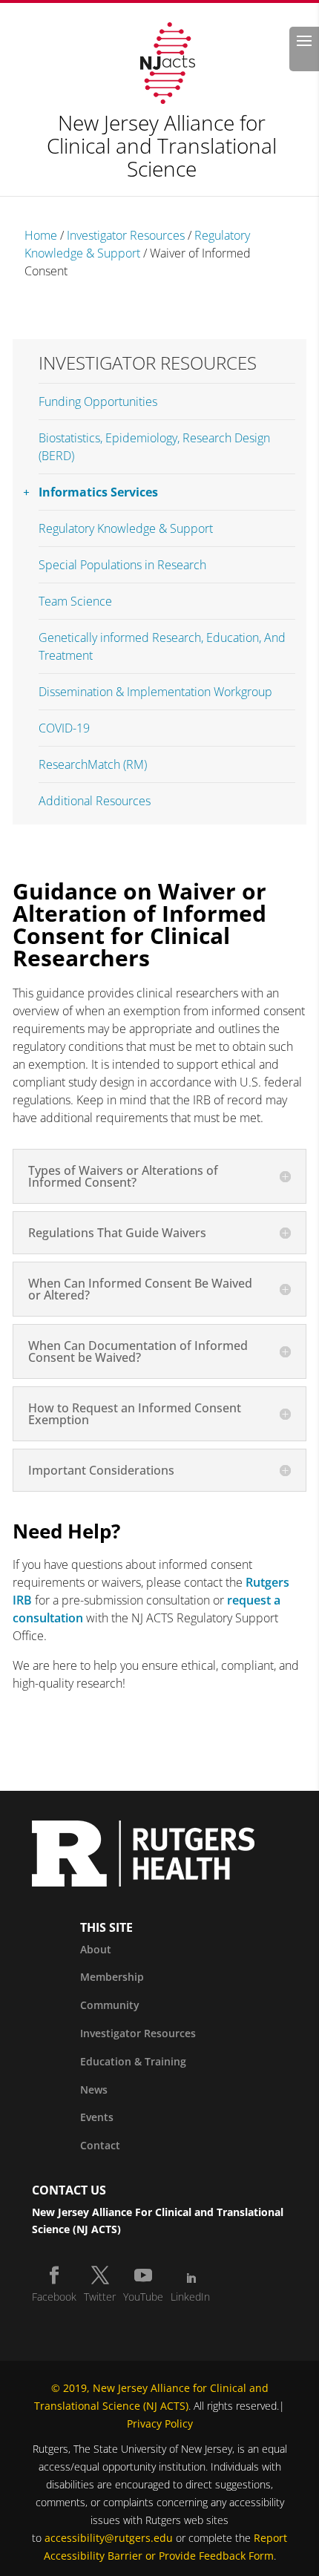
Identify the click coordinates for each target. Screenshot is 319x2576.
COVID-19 (64, 728)
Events (97, 2117)
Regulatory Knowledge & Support (126, 528)
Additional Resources (95, 801)
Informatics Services (98, 492)
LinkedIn (190, 2297)
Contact (100, 2145)
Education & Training (133, 2061)
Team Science (75, 601)
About (96, 1949)
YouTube (143, 2297)
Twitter (100, 2297)
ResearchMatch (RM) (93, 764)
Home (41, 235)
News (94, 2090)
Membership (112, 1977)
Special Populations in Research (122, 565)
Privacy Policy (160, 2423)
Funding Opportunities (98, 402)
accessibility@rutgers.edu (109, 2538)
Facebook (54, 2297)
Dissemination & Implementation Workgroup (155, 692)
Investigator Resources (126, 235)
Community (110, 2005)
